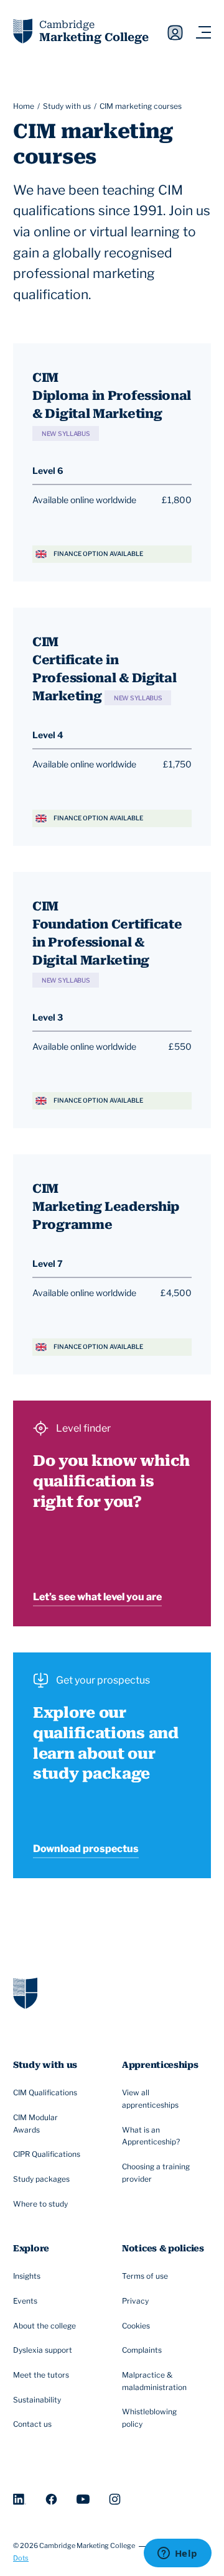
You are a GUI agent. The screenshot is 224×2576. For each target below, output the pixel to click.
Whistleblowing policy (149, 2418)
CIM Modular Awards (35, 2124)
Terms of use (145, 2276)
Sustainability (37, 2400)
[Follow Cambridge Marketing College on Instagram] (115, 2499)
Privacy (135, 2301)
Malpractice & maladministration (154, 2381)
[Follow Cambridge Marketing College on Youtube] (83, 2499)
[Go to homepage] (25, 1993)
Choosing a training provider (156, 2173)
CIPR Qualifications (47, 2154)
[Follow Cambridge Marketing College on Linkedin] (20, 2499)
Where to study (40, 2204)
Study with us (67, 106)
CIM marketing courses (141, 106)
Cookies (136, 2326)
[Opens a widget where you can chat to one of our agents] (177, 2554)
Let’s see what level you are (97, 1597)
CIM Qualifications (45, 2092)
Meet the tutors (41, 2375)
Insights (27, 2276)
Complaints (142, 2350)
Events (25, 2301)
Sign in (175, 33)
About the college (44, 2326)
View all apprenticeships (150, 2099)
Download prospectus (86, 1849)
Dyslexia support (43, 2350)
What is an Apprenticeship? (151, 2136)
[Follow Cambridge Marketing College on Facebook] (51, 2499)
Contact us (32, 2424)
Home (24, 106)
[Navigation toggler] (203, 33)
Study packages (41, 2179)
